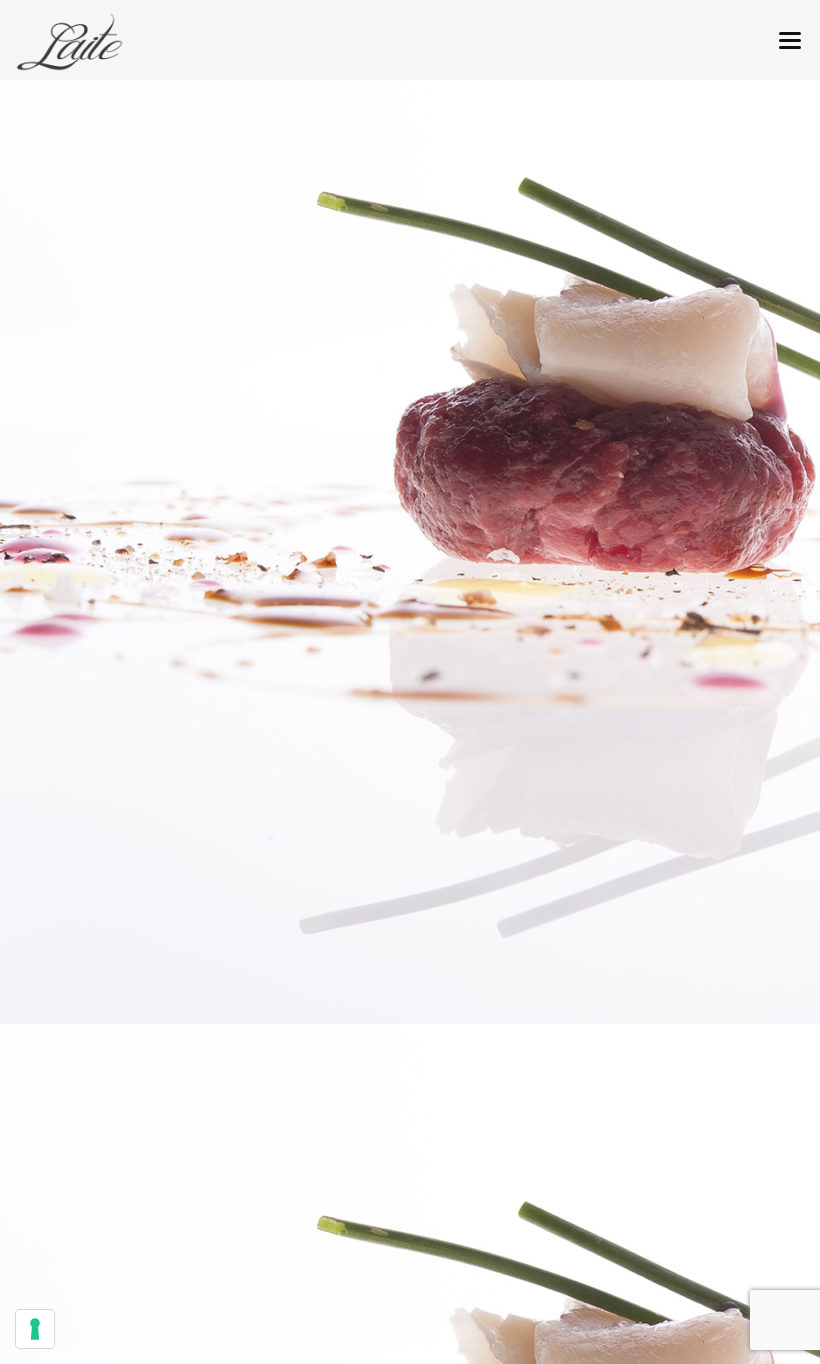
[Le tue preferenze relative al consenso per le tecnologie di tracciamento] (35, 1329)
